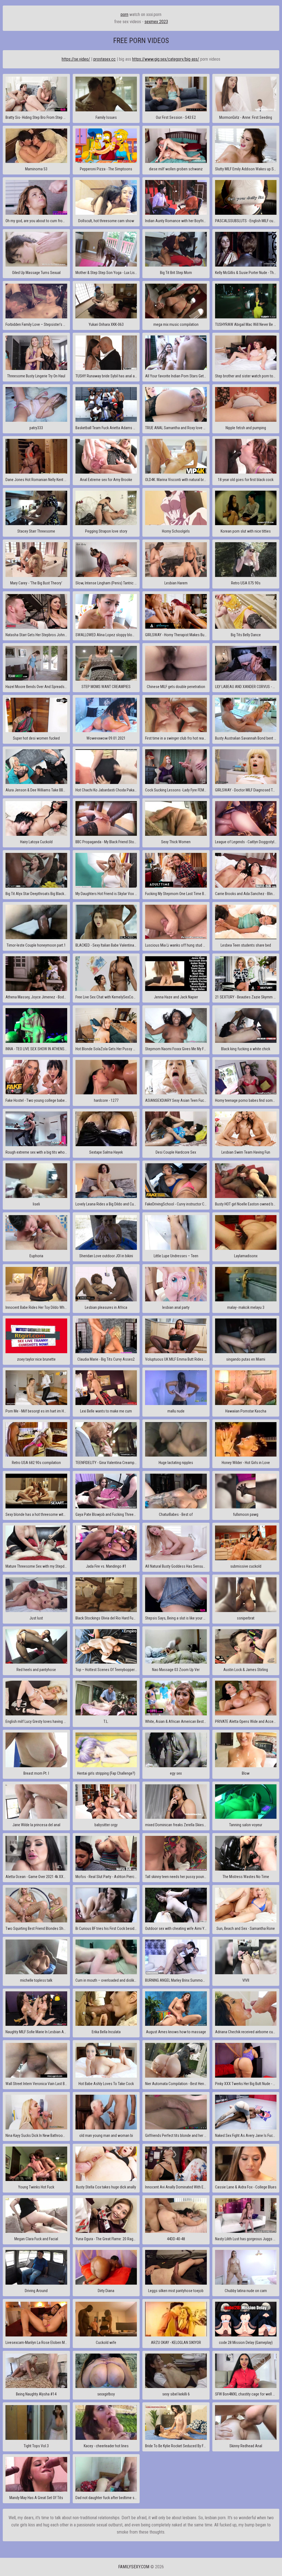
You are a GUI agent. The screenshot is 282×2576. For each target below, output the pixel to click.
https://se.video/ (76, 59)
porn (124, 14)
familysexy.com (134, 2567)
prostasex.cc (105, 59)
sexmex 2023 (156, 22)
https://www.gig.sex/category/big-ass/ (166, 59)
